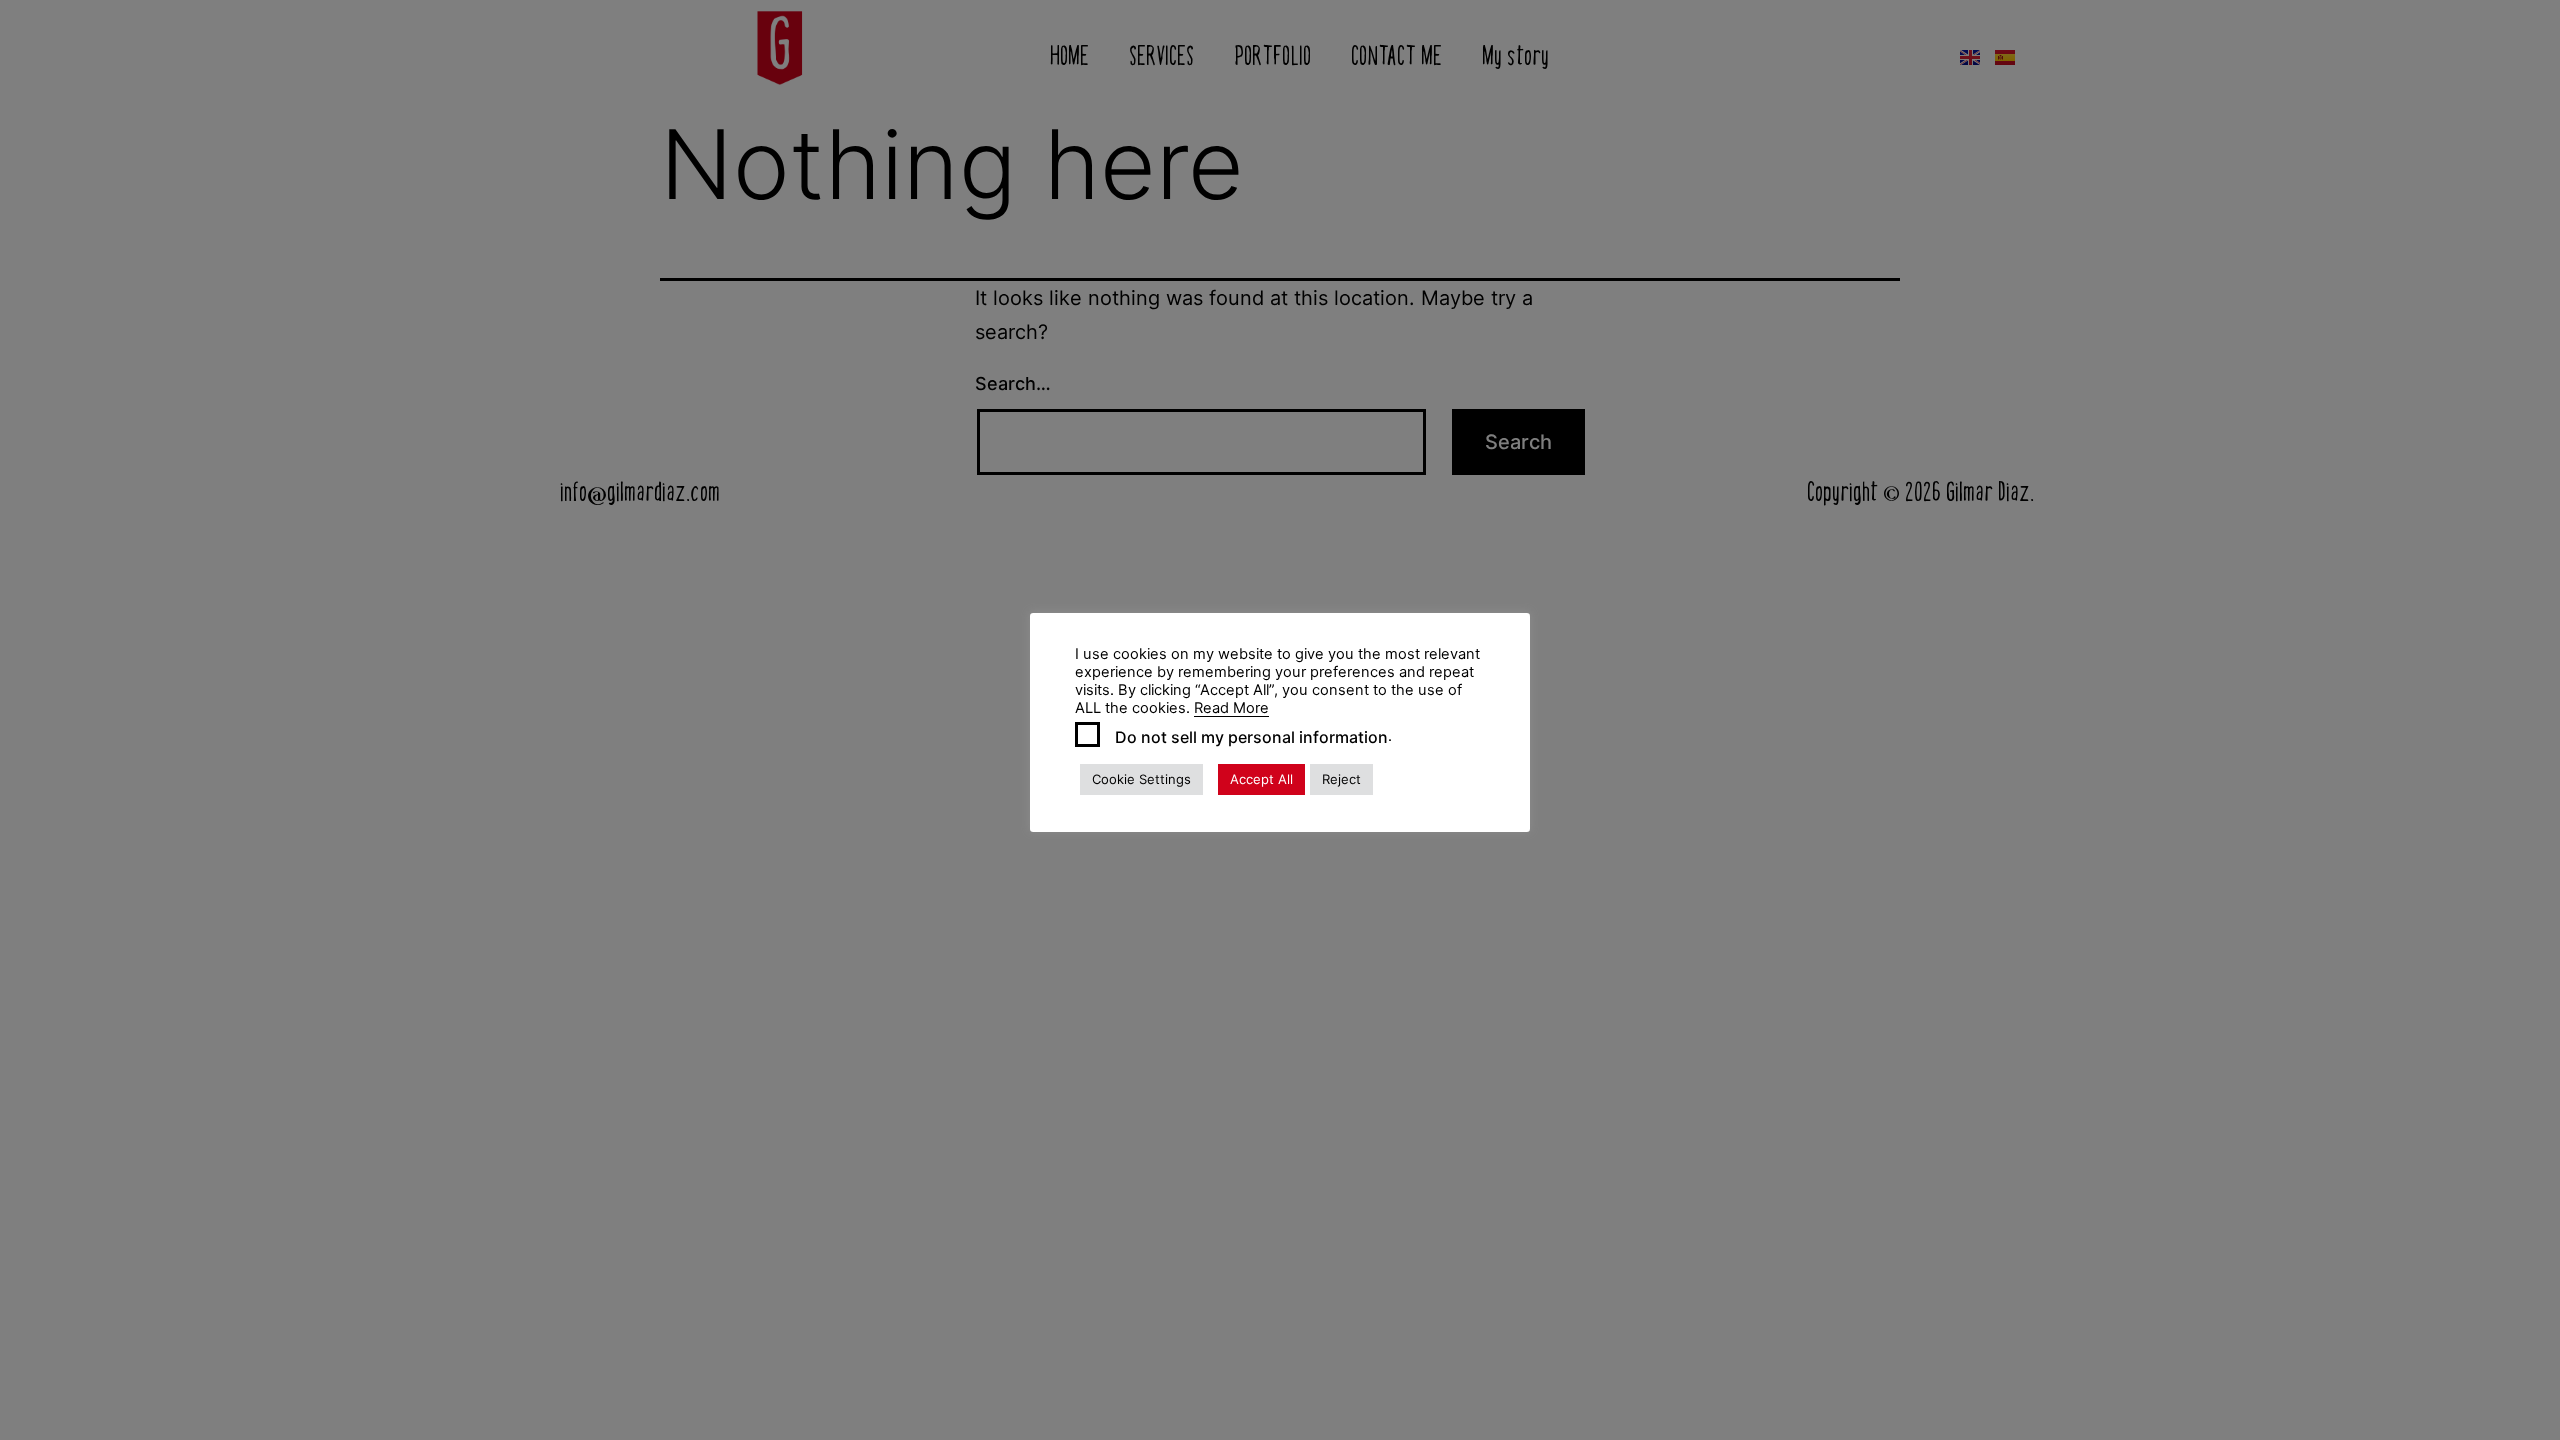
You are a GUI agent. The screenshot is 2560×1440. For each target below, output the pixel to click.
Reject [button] (1341, 779)
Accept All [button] (1261, 779)
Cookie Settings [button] (1141, 779)
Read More (1231, 708)
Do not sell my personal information (1251, 737)
